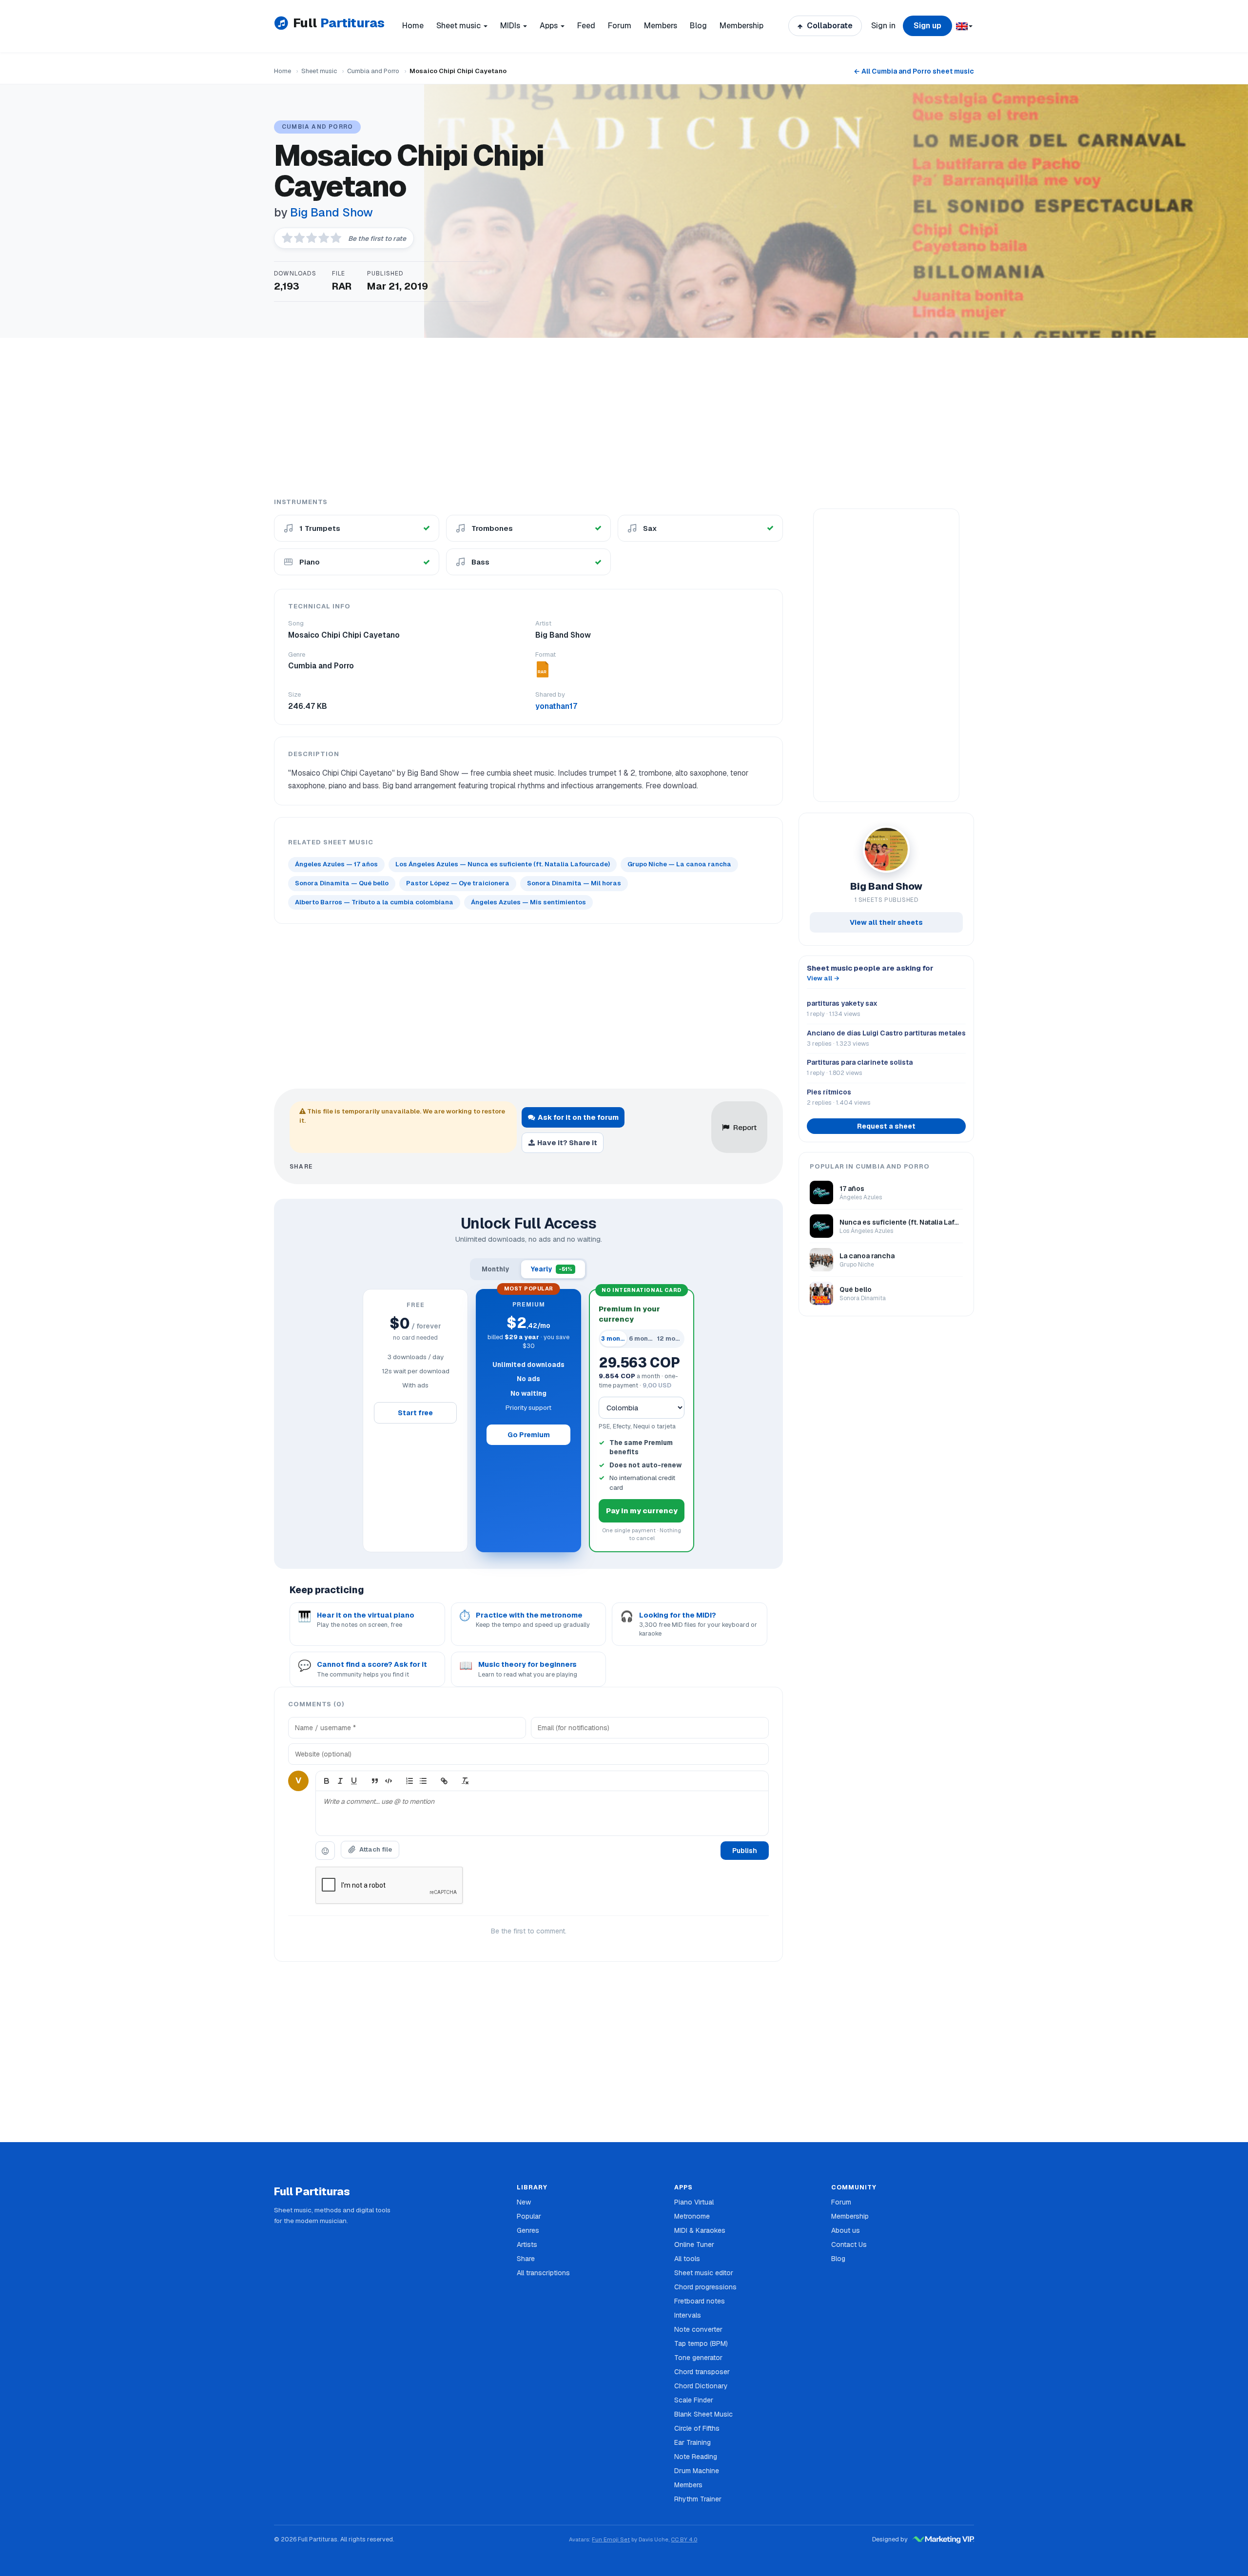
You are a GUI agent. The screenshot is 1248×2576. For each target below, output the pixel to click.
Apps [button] (550, 26)
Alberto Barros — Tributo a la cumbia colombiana (374, 902)
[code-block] (389, 1781)
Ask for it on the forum (578, 1117)
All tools (687, 2259)
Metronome (692, 2216)
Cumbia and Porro (373, 71)
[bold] (327, 1781)
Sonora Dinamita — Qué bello (342, 883)
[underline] (354, 1781)
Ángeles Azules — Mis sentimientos (528, 902)
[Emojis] (325, 1851)
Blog (698, 26)
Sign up (927, 26)
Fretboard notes (700, 2301)
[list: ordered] (409, 1781)
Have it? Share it (567, 1142)
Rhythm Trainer (698, 2499)
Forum (620, 26)
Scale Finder (694, 2400)
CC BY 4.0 (684, 2539)
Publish (745, 1851)
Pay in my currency (642, 1511)
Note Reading (696, 2457)
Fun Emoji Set (611, 2539)
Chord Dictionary (701, 2386)
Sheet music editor (704, 2273)
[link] (444, 1781)
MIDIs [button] (511, 26)
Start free (415, 1413)
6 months (642, 1338)
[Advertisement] (624, 417)
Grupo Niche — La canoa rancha (679, 864)
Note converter (698, 2329)
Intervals (688, 2315)
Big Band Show (331, 212)
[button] (964, 26)
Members (661, 26)
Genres (528, 2230)
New (524, 2202)
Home (413, 26)
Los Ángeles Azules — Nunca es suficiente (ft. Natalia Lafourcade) (503, 864)
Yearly (552, 1269)
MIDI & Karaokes (700, 2230)
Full (339, 23)
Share (526, 2259)
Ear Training (692, 2442)
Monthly (496, 1269)
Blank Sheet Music (703, 2414)
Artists (527, 2244)
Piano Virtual (694, 2202)
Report (745, 1127)
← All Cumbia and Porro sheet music (914, 71)
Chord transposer (702, 2372)
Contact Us (849, 2244)
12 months (670, 1338)
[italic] (340, 1781)
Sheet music (319, 71)
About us (846, 2230)
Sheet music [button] (459, 26)
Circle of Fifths (697, 2428)
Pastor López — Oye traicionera (458, 883)
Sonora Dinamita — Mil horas (574, 883)
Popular (529, 2216)
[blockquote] (375, 1781)
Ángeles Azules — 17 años (336, 864)
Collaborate (829, 26)
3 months (614, 1338)
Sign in (883, 26)
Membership (741, 26)
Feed (586, 26)
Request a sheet (886, 1126)
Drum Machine (697, 2471)
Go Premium (529, 1435)
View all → (823, 978)
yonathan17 (556, 706)
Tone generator (698, 2358)
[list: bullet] (423, 1781)
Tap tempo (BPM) (701, 2343)
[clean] (465, 1781)
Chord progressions (705, 2287)
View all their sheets (886, 922)
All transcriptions (543, 2273)
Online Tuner (694, 2244)
